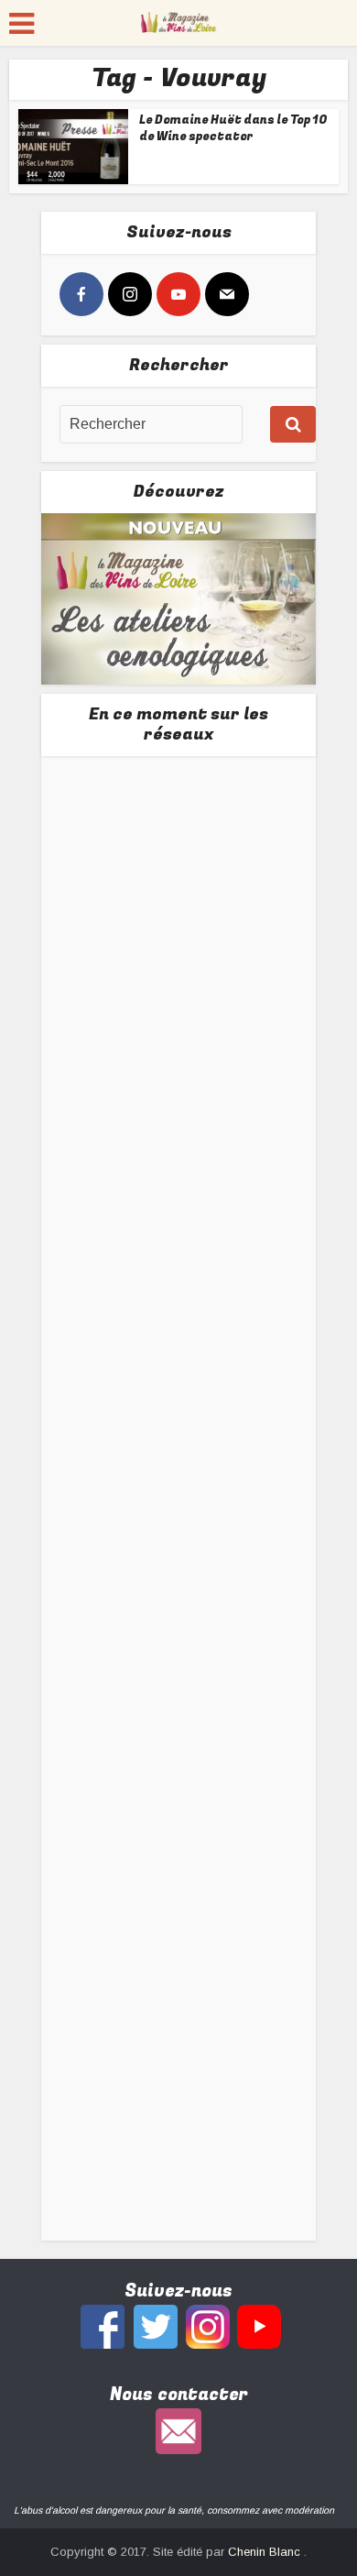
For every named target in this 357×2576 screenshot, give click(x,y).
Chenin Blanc (266, 2552)
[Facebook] (81, 294)
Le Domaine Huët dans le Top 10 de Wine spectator (233, 128)
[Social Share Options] (77, 1007)
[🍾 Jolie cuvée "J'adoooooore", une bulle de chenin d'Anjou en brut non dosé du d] (179, 1618)
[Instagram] (130, 294)
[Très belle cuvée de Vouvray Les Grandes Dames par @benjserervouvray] (179, 903)
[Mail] (227, 294)
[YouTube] (178, 294)
